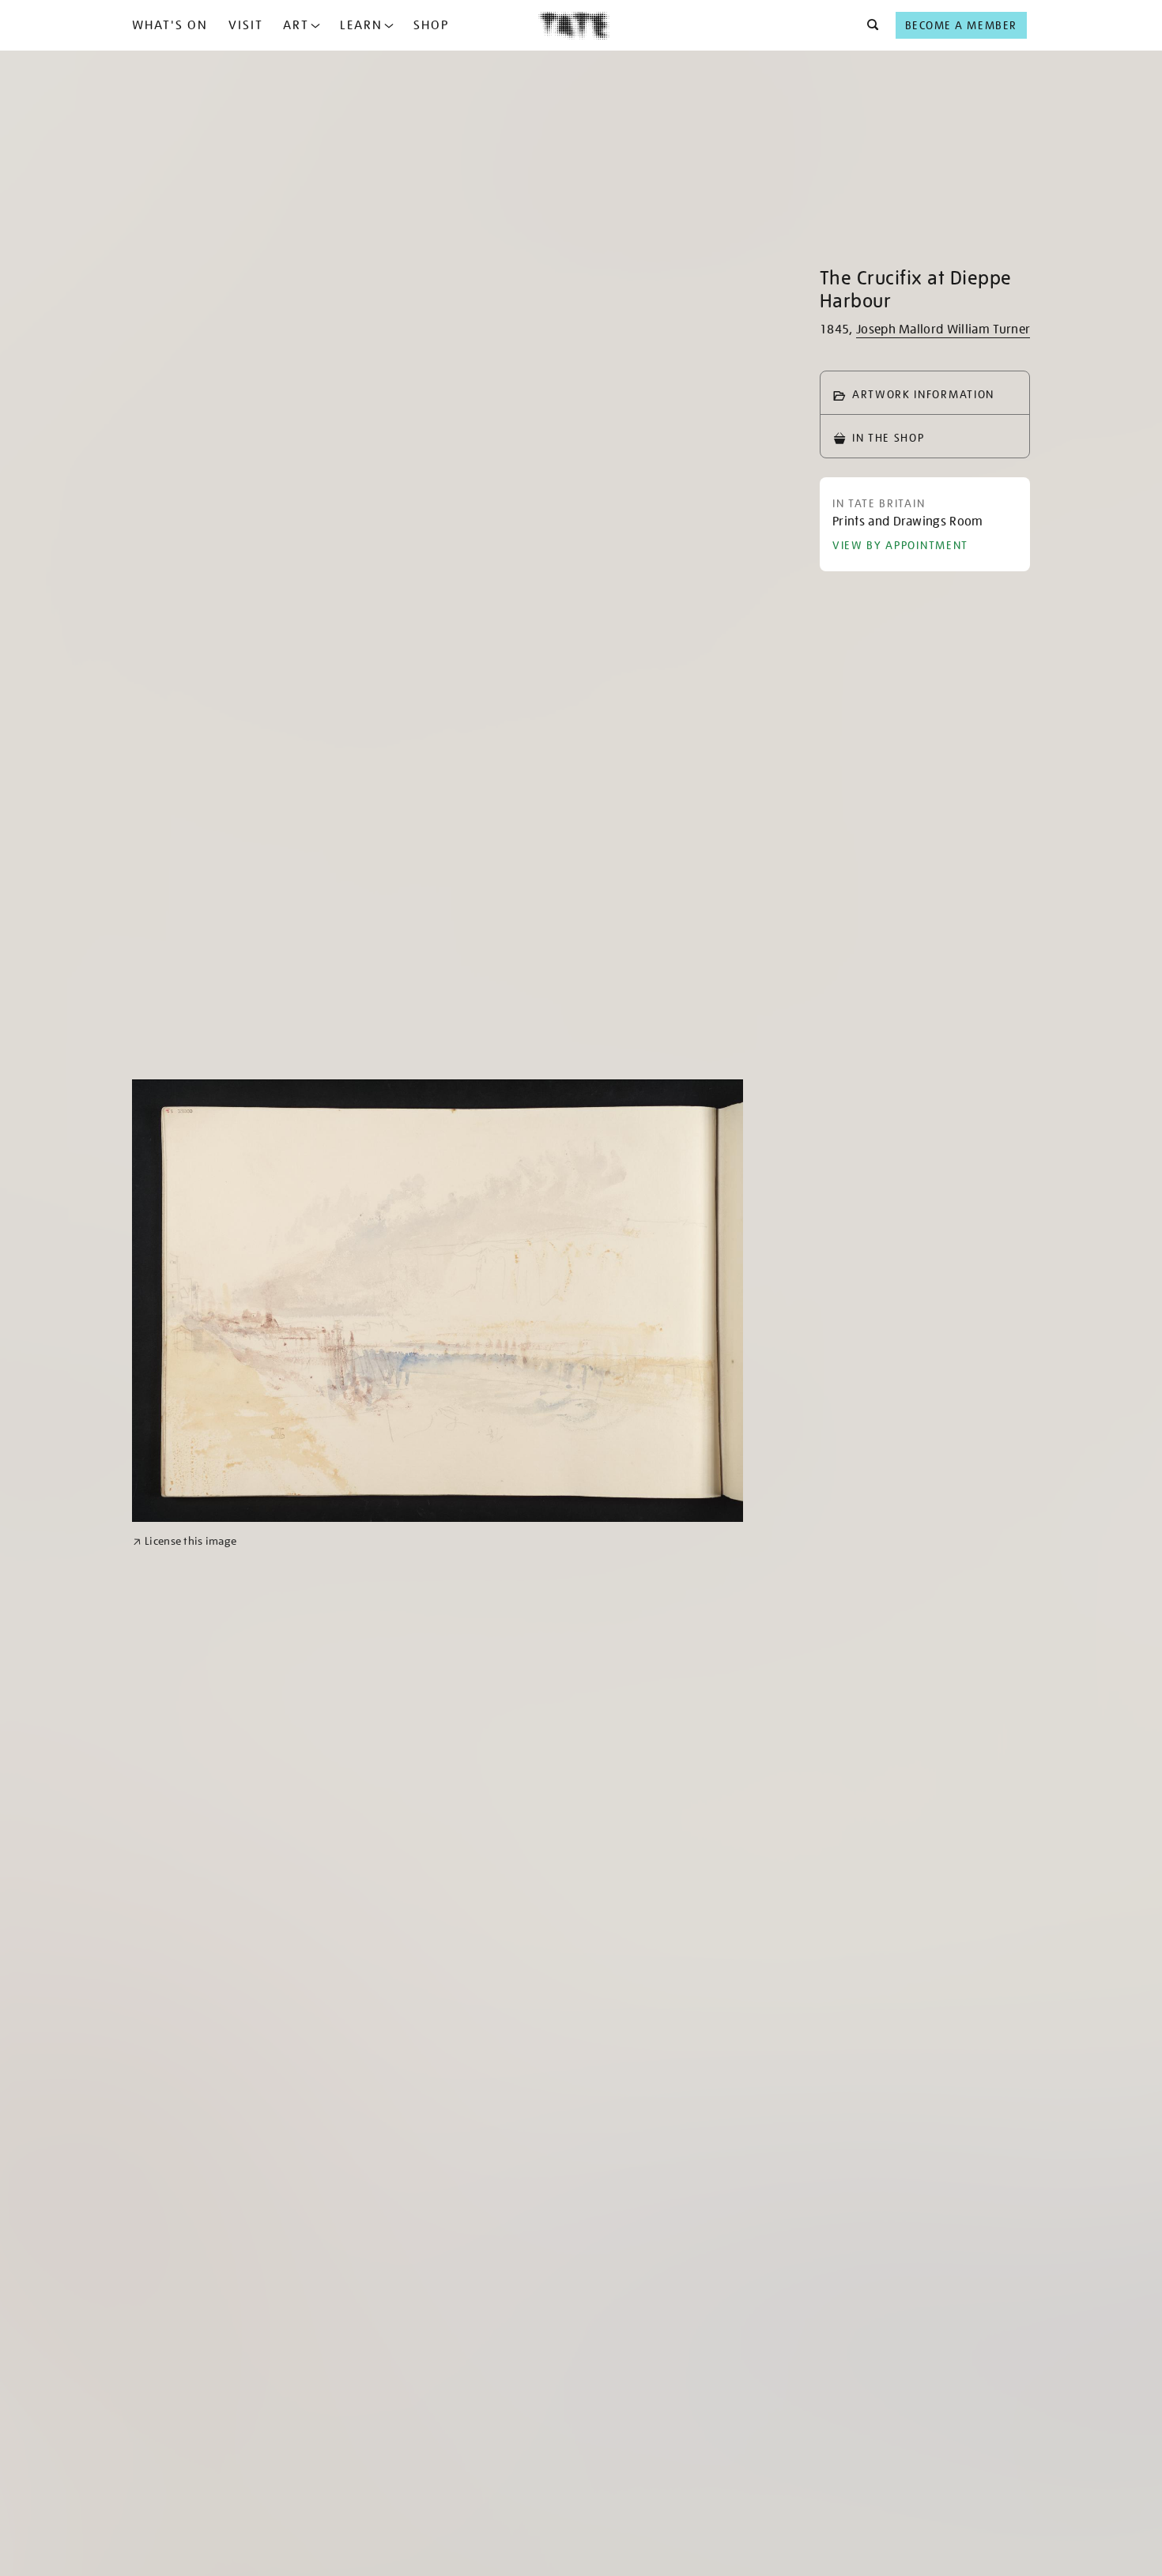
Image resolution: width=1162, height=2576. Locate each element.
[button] (868, 25)
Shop (431, 25)
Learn (361, 25)
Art (296, 25)
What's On (170, 25)
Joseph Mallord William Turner (943, 330)
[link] (185, 1541)
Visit (246, 25)
